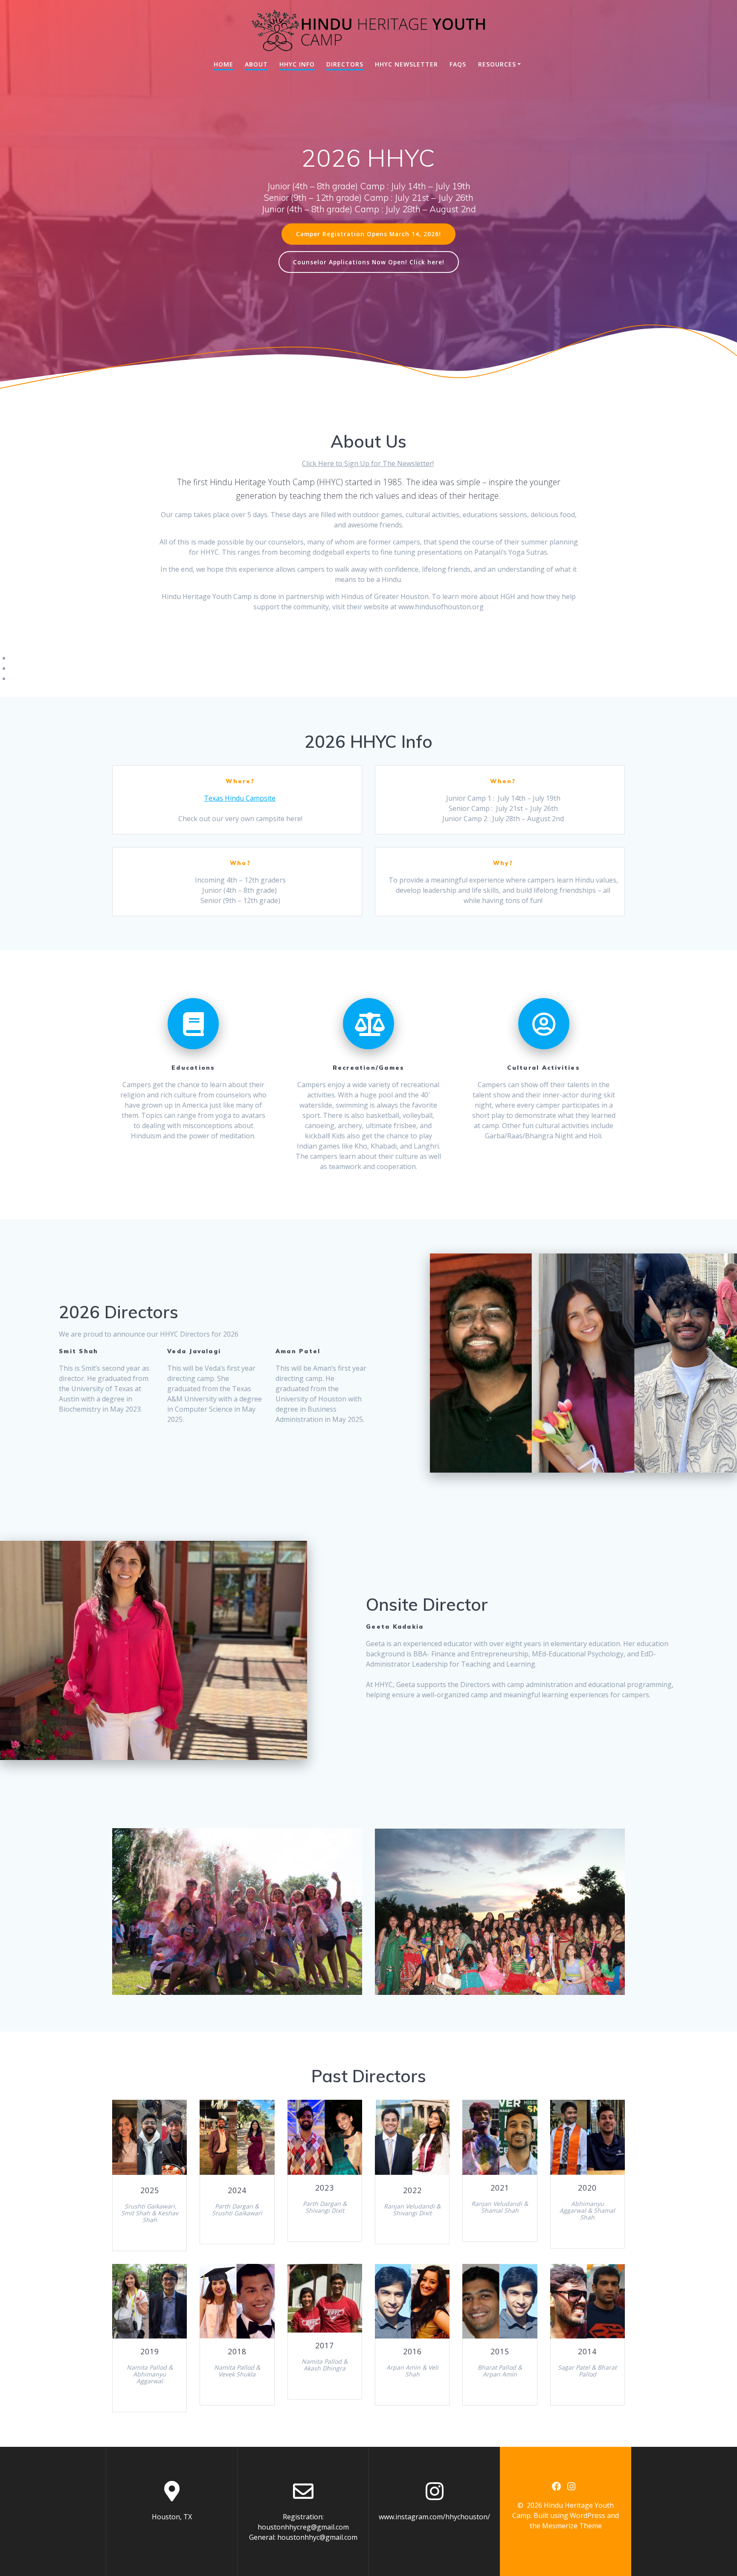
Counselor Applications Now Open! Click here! (369, 262)
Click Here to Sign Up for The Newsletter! (368, 463)
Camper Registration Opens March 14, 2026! (368, 234)
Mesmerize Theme (572, 2526)
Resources (497, 64)
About (256, 64)
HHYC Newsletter (406, 64)
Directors (345, 64)
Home (223, 64)
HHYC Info (297, 64)
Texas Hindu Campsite (240, 798)
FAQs (458, 64)
